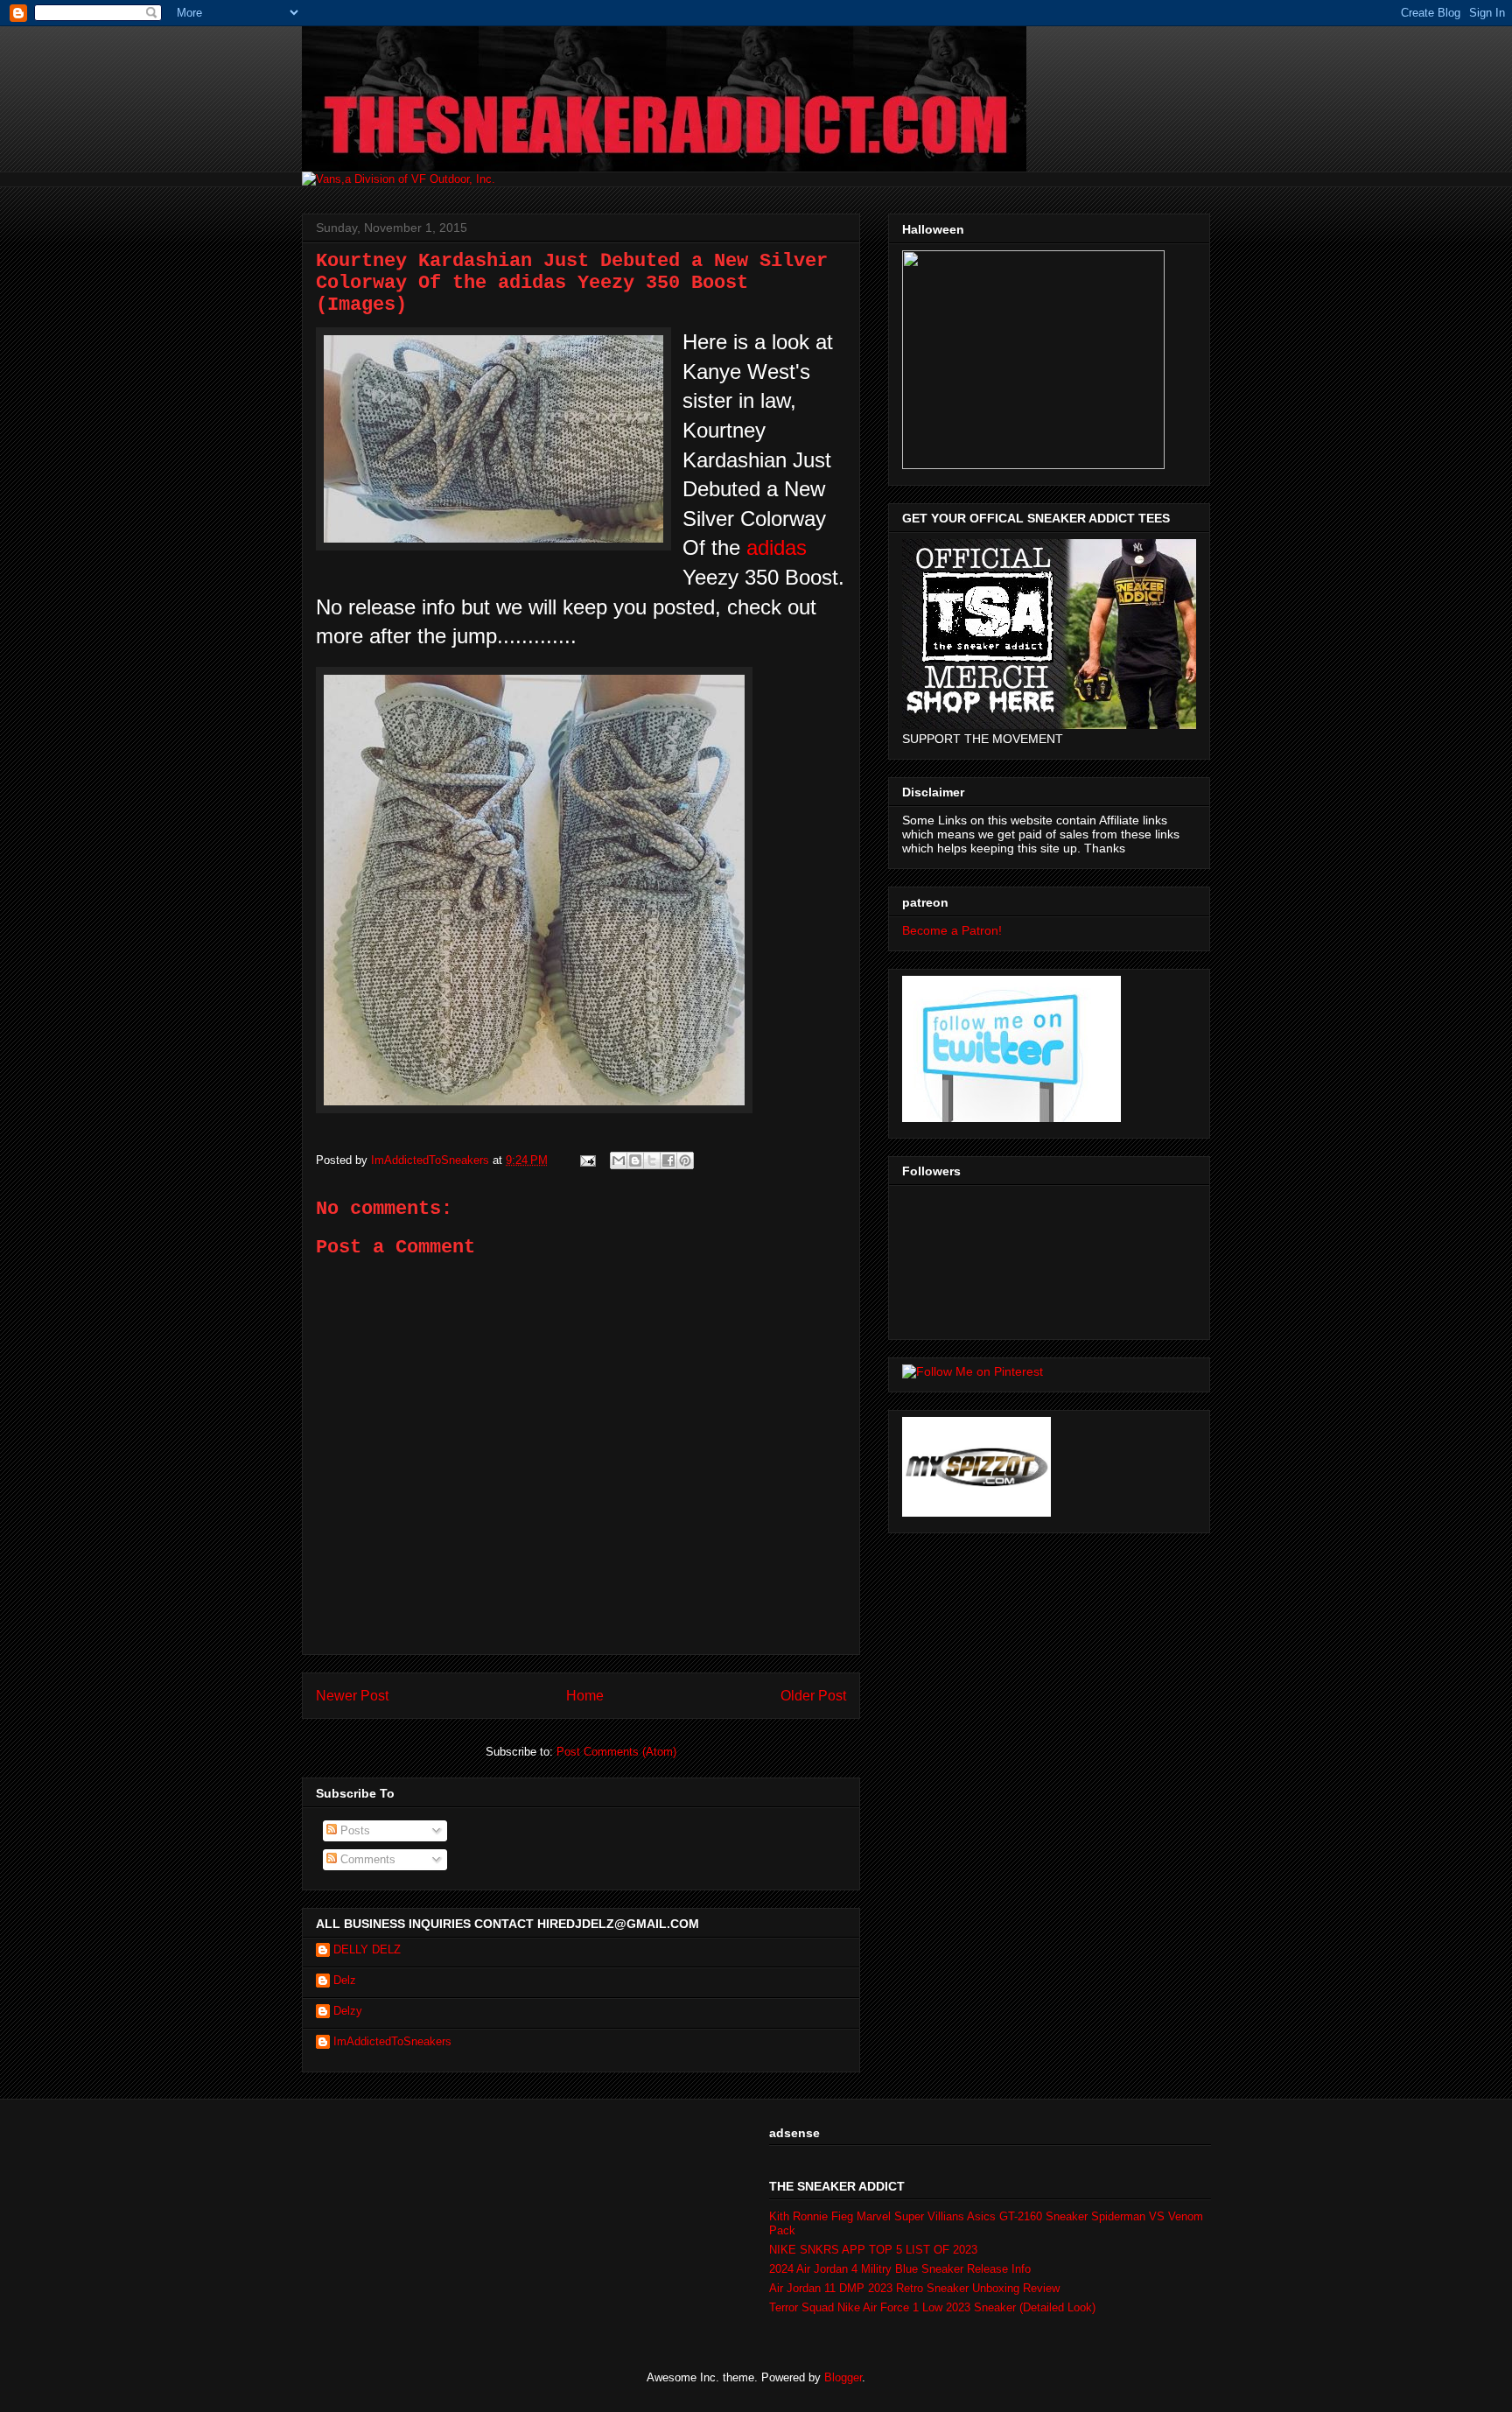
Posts (353, 1830)
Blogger (843, 2377)
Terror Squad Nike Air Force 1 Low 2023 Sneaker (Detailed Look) (932, 2307)
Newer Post (352, 1696)
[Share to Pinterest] (685, 1160)
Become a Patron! (952, 930)
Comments (366, 1859)
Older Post (813, 1696)
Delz (345, 1980)
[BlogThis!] (635, 1160)
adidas (777, 547)
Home (585, 1696)
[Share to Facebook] (668, 1160)
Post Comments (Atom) (616, 1752)
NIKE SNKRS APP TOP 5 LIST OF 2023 (873, 2250)
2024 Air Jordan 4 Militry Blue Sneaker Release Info (900, 2269)
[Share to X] (652, 1160)
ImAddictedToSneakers (392, 2041)
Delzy (348, 2011)
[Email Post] (587, 1160)
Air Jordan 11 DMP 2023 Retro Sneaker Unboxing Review (914, 2288)
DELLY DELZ (367, 1949)
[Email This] (619, 1160)
